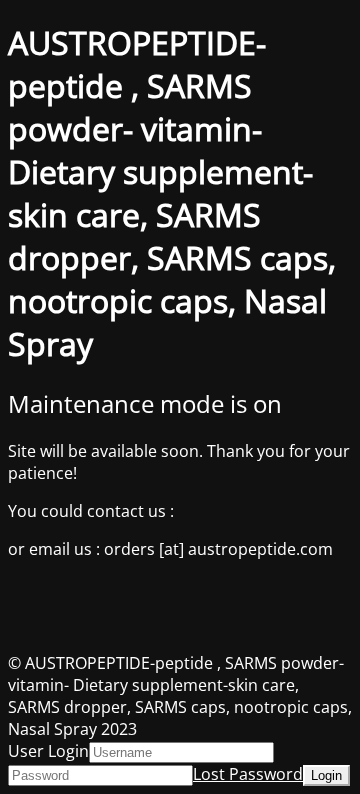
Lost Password (248, 774)
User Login (48, 751)
